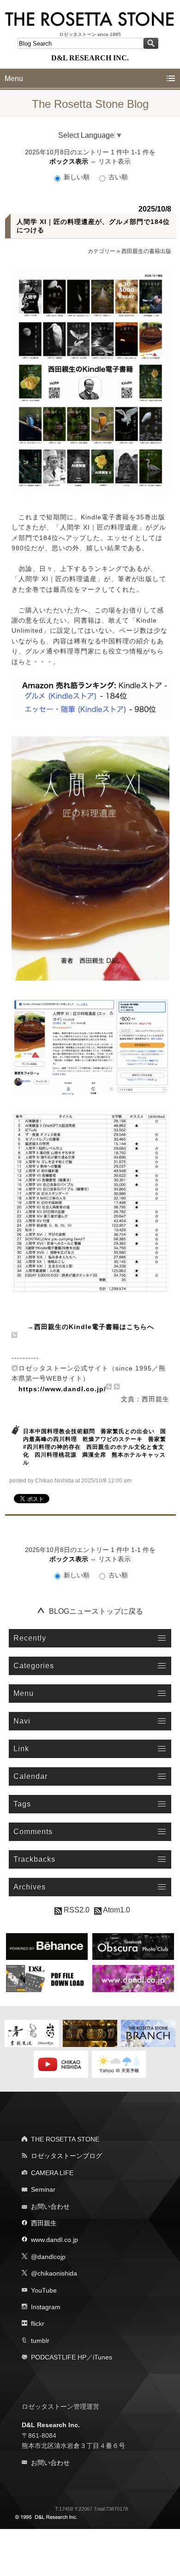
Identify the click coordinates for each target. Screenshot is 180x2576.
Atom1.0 (116, 1910)
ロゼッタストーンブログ (66, 2156)
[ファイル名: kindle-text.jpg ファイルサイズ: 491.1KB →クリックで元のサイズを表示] (91, 1203)
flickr (38, 2323)
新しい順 (77, 177)
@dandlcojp (48, 2257)
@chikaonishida (54, 2273)
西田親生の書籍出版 (146, 251)
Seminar (43, 2189)
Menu (14, 79)
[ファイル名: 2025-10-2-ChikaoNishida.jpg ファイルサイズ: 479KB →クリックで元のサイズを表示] (91, 383)
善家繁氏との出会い (128, 1431)
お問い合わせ (50, 2206)
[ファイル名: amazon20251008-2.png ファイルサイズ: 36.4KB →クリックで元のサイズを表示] (91, 698)
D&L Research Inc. (51, 2425)
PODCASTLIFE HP (59, 2357)
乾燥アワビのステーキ (113, 1439)
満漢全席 (94, 1455)
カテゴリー (102, 251)
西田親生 (44, 2223)
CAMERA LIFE (52, 2173)
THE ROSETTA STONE (65, 2139)
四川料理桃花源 (56, 1455)
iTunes (102, 2357)
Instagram (46, 2307)
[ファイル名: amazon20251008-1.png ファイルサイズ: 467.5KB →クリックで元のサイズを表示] (91, 1046)
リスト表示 (114, 161)
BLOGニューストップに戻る (96, 1611)
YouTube (44, 2290)
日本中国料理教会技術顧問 (59, 1431)
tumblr (40, 2341)
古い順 (117, 177)
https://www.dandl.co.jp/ (62, 1389)
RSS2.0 (76, 1910)
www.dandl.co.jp (54, 2240)
